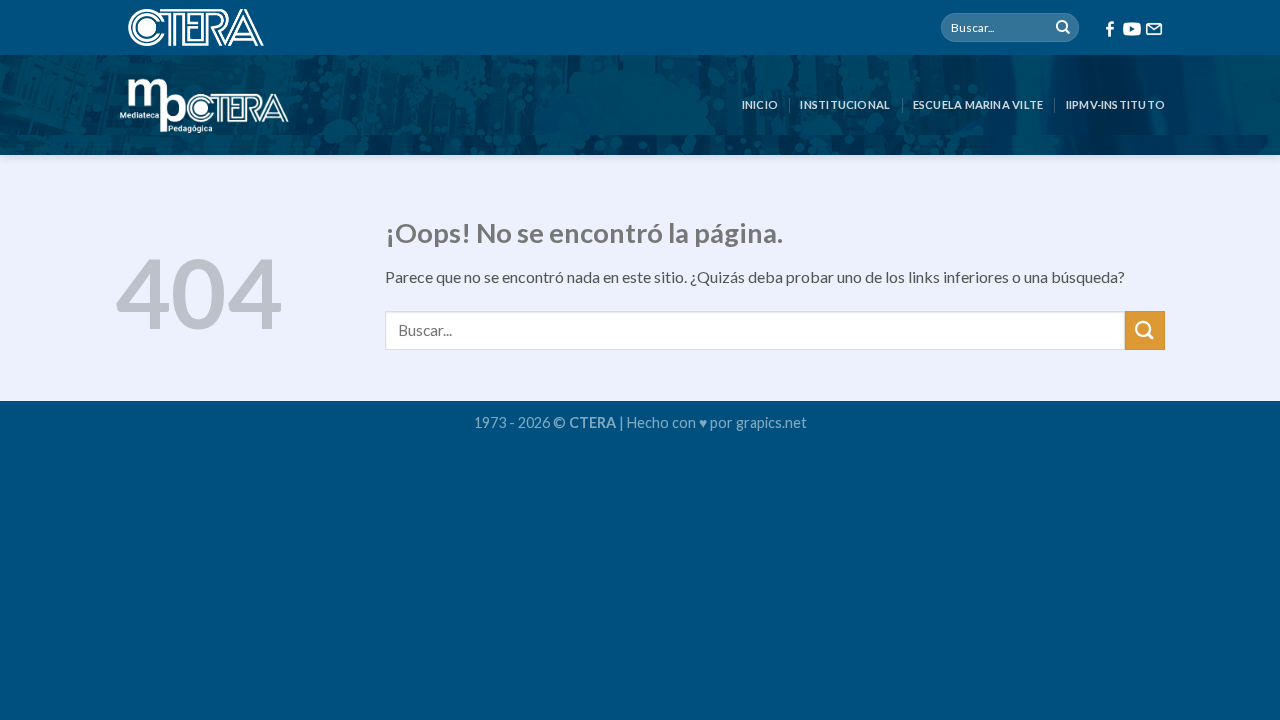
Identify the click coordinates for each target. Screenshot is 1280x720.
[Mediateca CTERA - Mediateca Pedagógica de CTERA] (204, 105)
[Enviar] (1063, 28)
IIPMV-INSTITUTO (1115, 104)
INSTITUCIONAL (845, 104)
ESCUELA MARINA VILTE (978, 104)
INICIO (760, 104)
